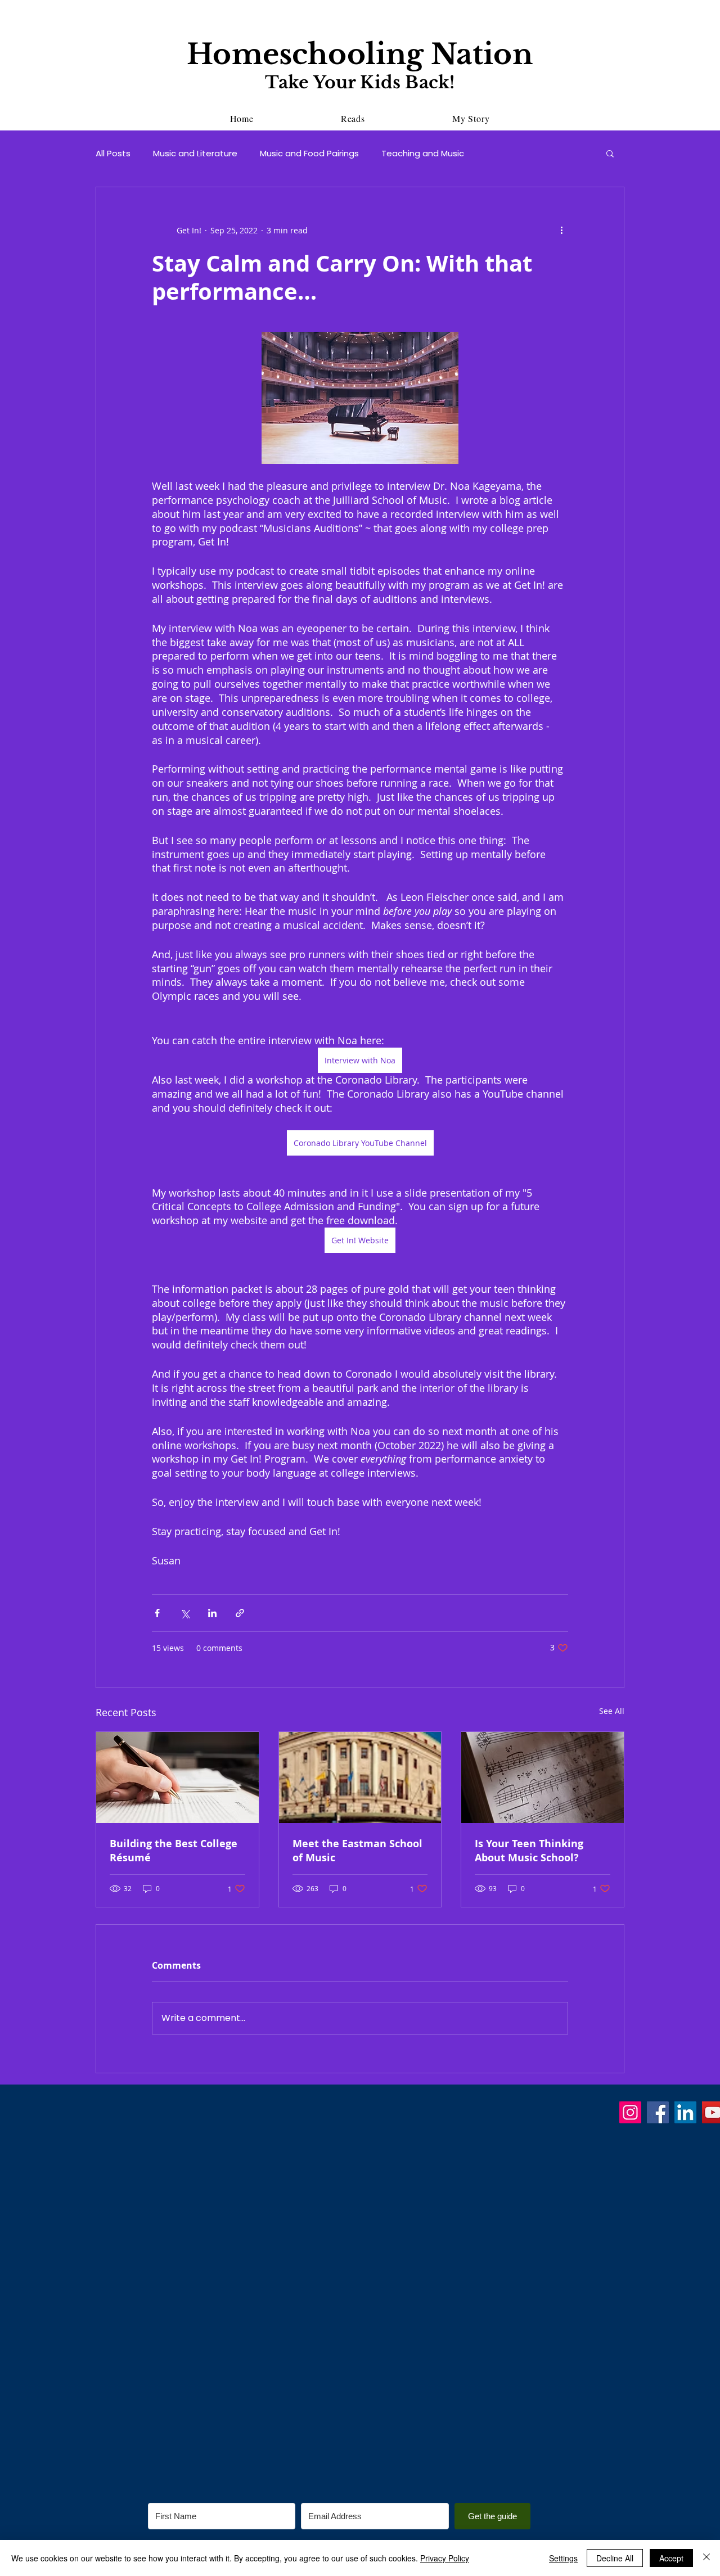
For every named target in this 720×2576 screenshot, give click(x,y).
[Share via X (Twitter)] (185, 1613)
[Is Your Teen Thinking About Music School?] (543, 1778)
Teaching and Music (423, 153)
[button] (610, 153)
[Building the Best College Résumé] (177, 1778)
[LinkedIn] (685, 2112)
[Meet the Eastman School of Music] (360, 1778)
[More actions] (561, 230)
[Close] (706, 2558)
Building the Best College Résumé (174, 1851)
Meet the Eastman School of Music (357, 1851)
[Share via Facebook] (157, 1613)
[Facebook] (658, 2112)
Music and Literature (195, 153)
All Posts (113, 153)
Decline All (615, 2558)
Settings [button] (563, 2558)
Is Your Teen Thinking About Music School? (529, 1851)
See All (612, 1711)
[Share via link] (240, 1613)
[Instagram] (630, 2112)
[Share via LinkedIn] (212, 1613)
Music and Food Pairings (309, 153)
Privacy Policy (445, 2558)
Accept (671, 2558)
